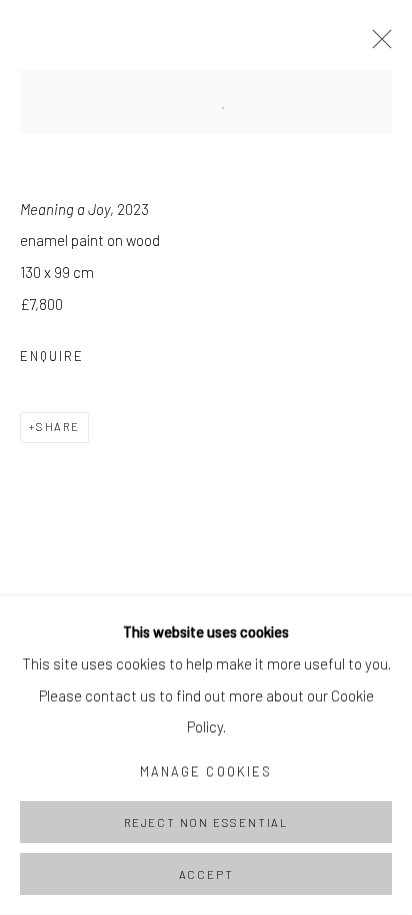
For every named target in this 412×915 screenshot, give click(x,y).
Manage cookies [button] (206, 771)
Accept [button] (206, 874)
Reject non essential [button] (206, 822)
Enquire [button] (52, 356)
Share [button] (58, 426)
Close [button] (377, 45)
